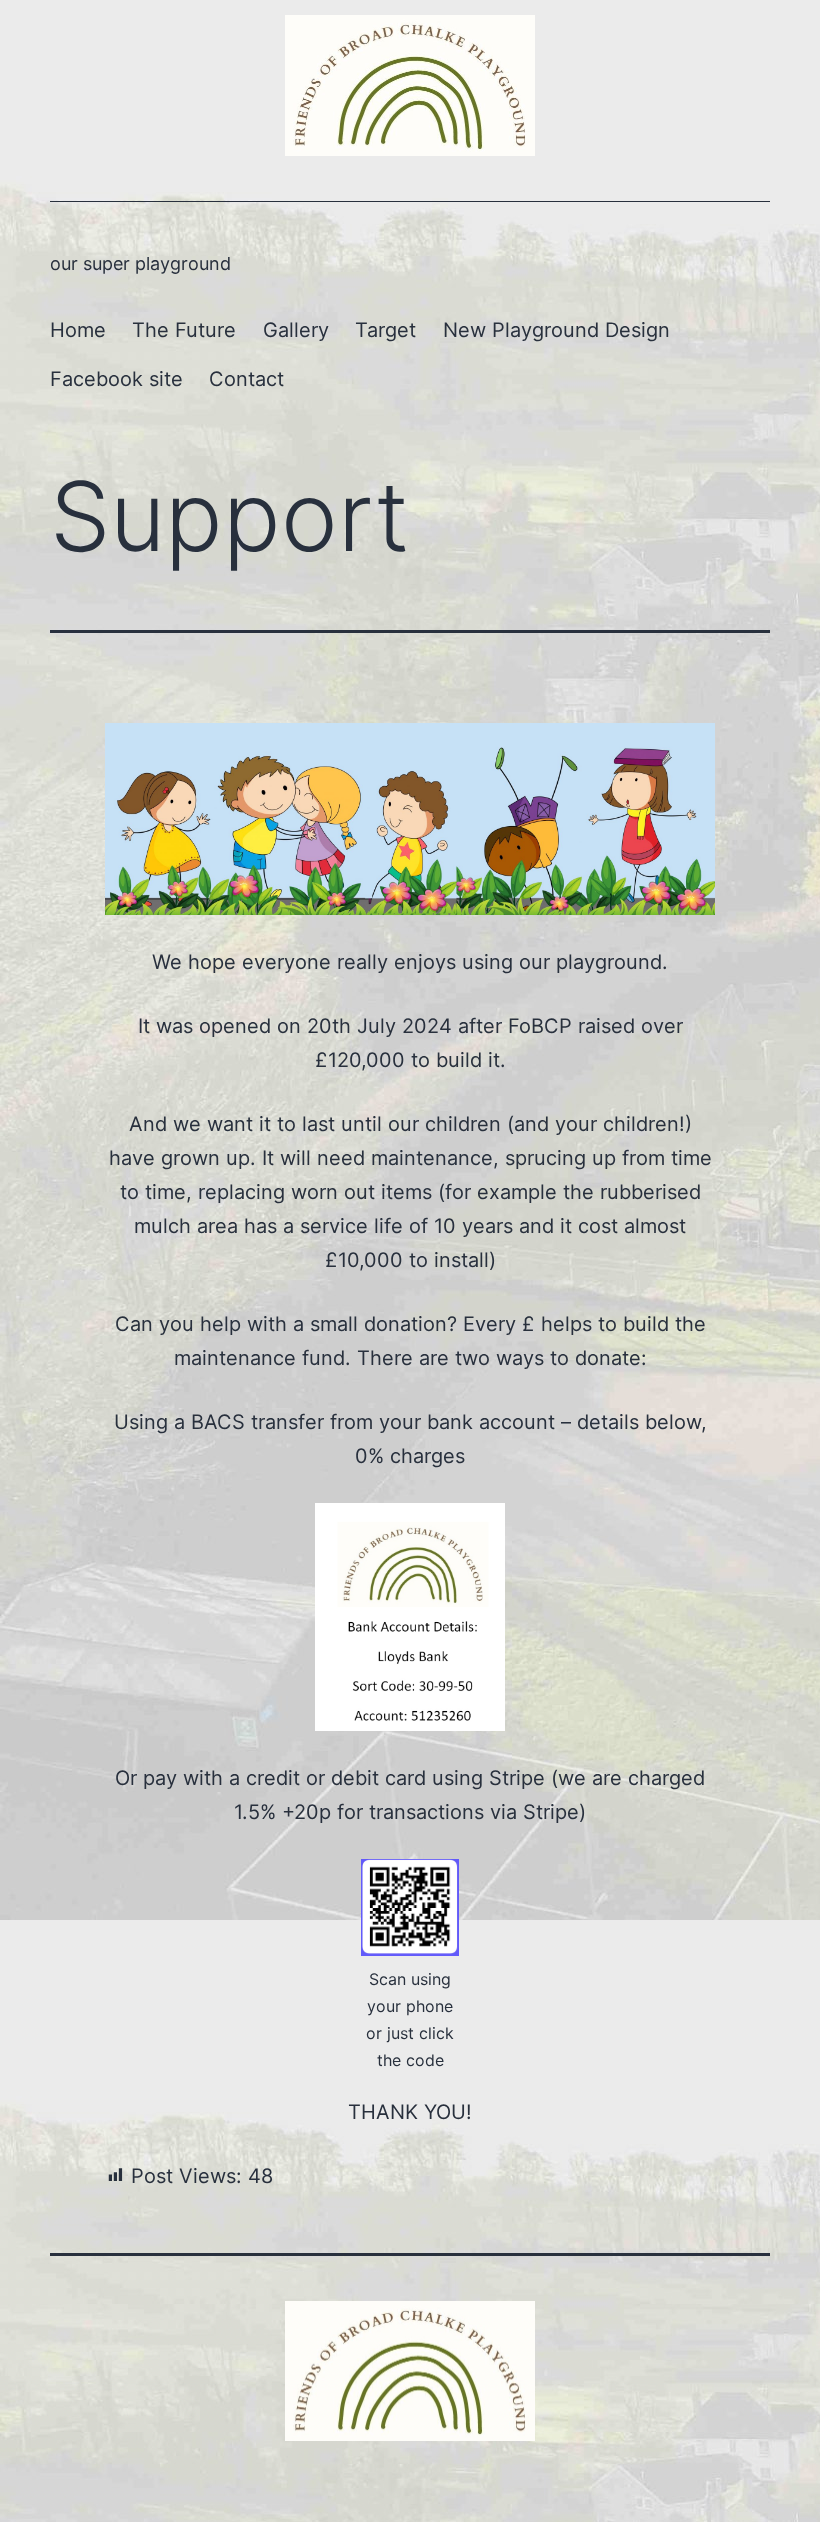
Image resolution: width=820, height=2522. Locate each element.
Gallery (296, 330)
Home (78, 330)
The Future (184, 330)
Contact (246, 379)
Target (385, 330)
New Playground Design (556, 330)
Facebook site (116, 379)
